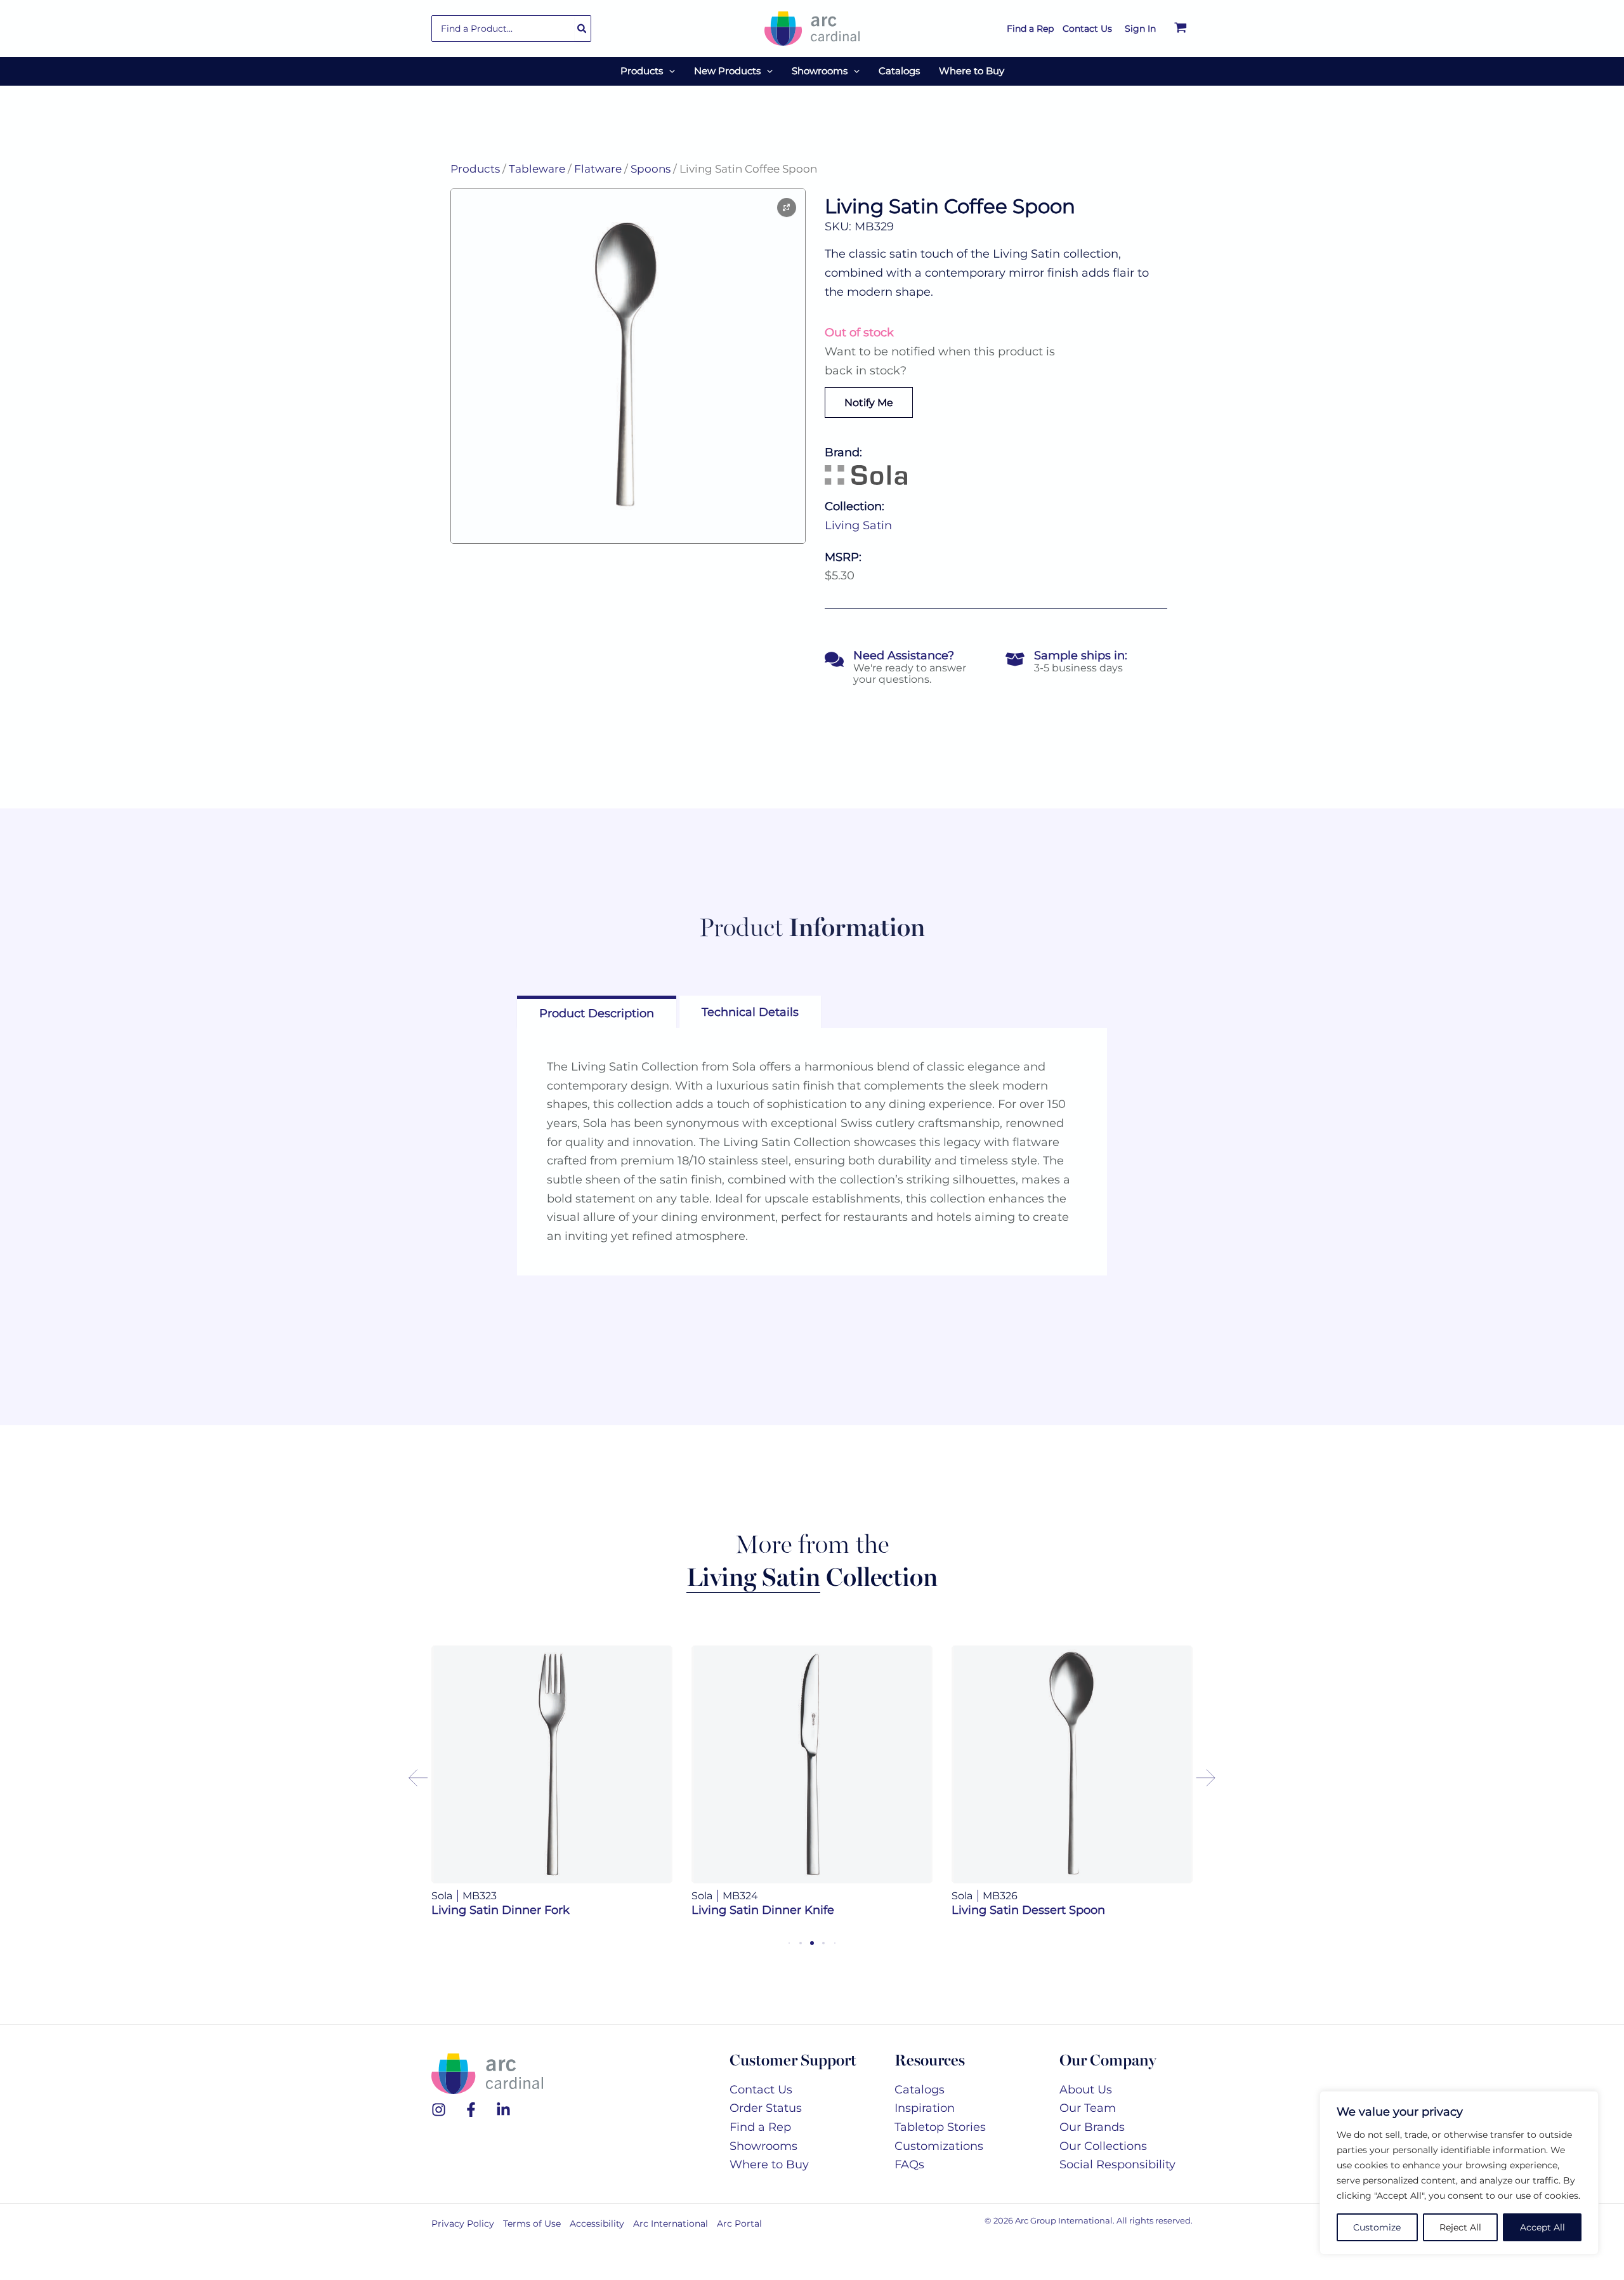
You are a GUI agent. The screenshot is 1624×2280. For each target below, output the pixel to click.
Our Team (1088, 2108)
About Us (1086, 2090)
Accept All (1542, 2227)
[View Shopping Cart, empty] (1181, 29)
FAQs (909, 2165)
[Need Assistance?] (834, 659)
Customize (1377, 2227)
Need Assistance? (904, 656)
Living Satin (858, 525)
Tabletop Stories (940, 2127)
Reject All (1460, 2227)
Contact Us (761, 2090)
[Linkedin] (503, 2110)
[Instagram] (439, 2110)
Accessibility (597, 2224)
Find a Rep (760, 2127)
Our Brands (1092, 2127)
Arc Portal (739, 2224)
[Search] (582, 29)
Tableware (537, 169)
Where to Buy (769, 2165)
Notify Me (869, 402)
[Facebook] (471, 2110)
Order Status (766, 2108)
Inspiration (925, 2108)
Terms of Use (532, 2224)
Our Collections (1103, 2146)
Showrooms (763, 2146)
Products (475, 169)
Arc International (671, 2224)
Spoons (651, 169)
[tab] (597, 1012)
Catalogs (920, 2090)
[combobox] (511, 29)
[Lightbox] (787, 208)
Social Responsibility (1117, 2165)
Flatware (598, 169)
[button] (669, 71)
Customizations (939, 2146)
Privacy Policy (463, 2224)
